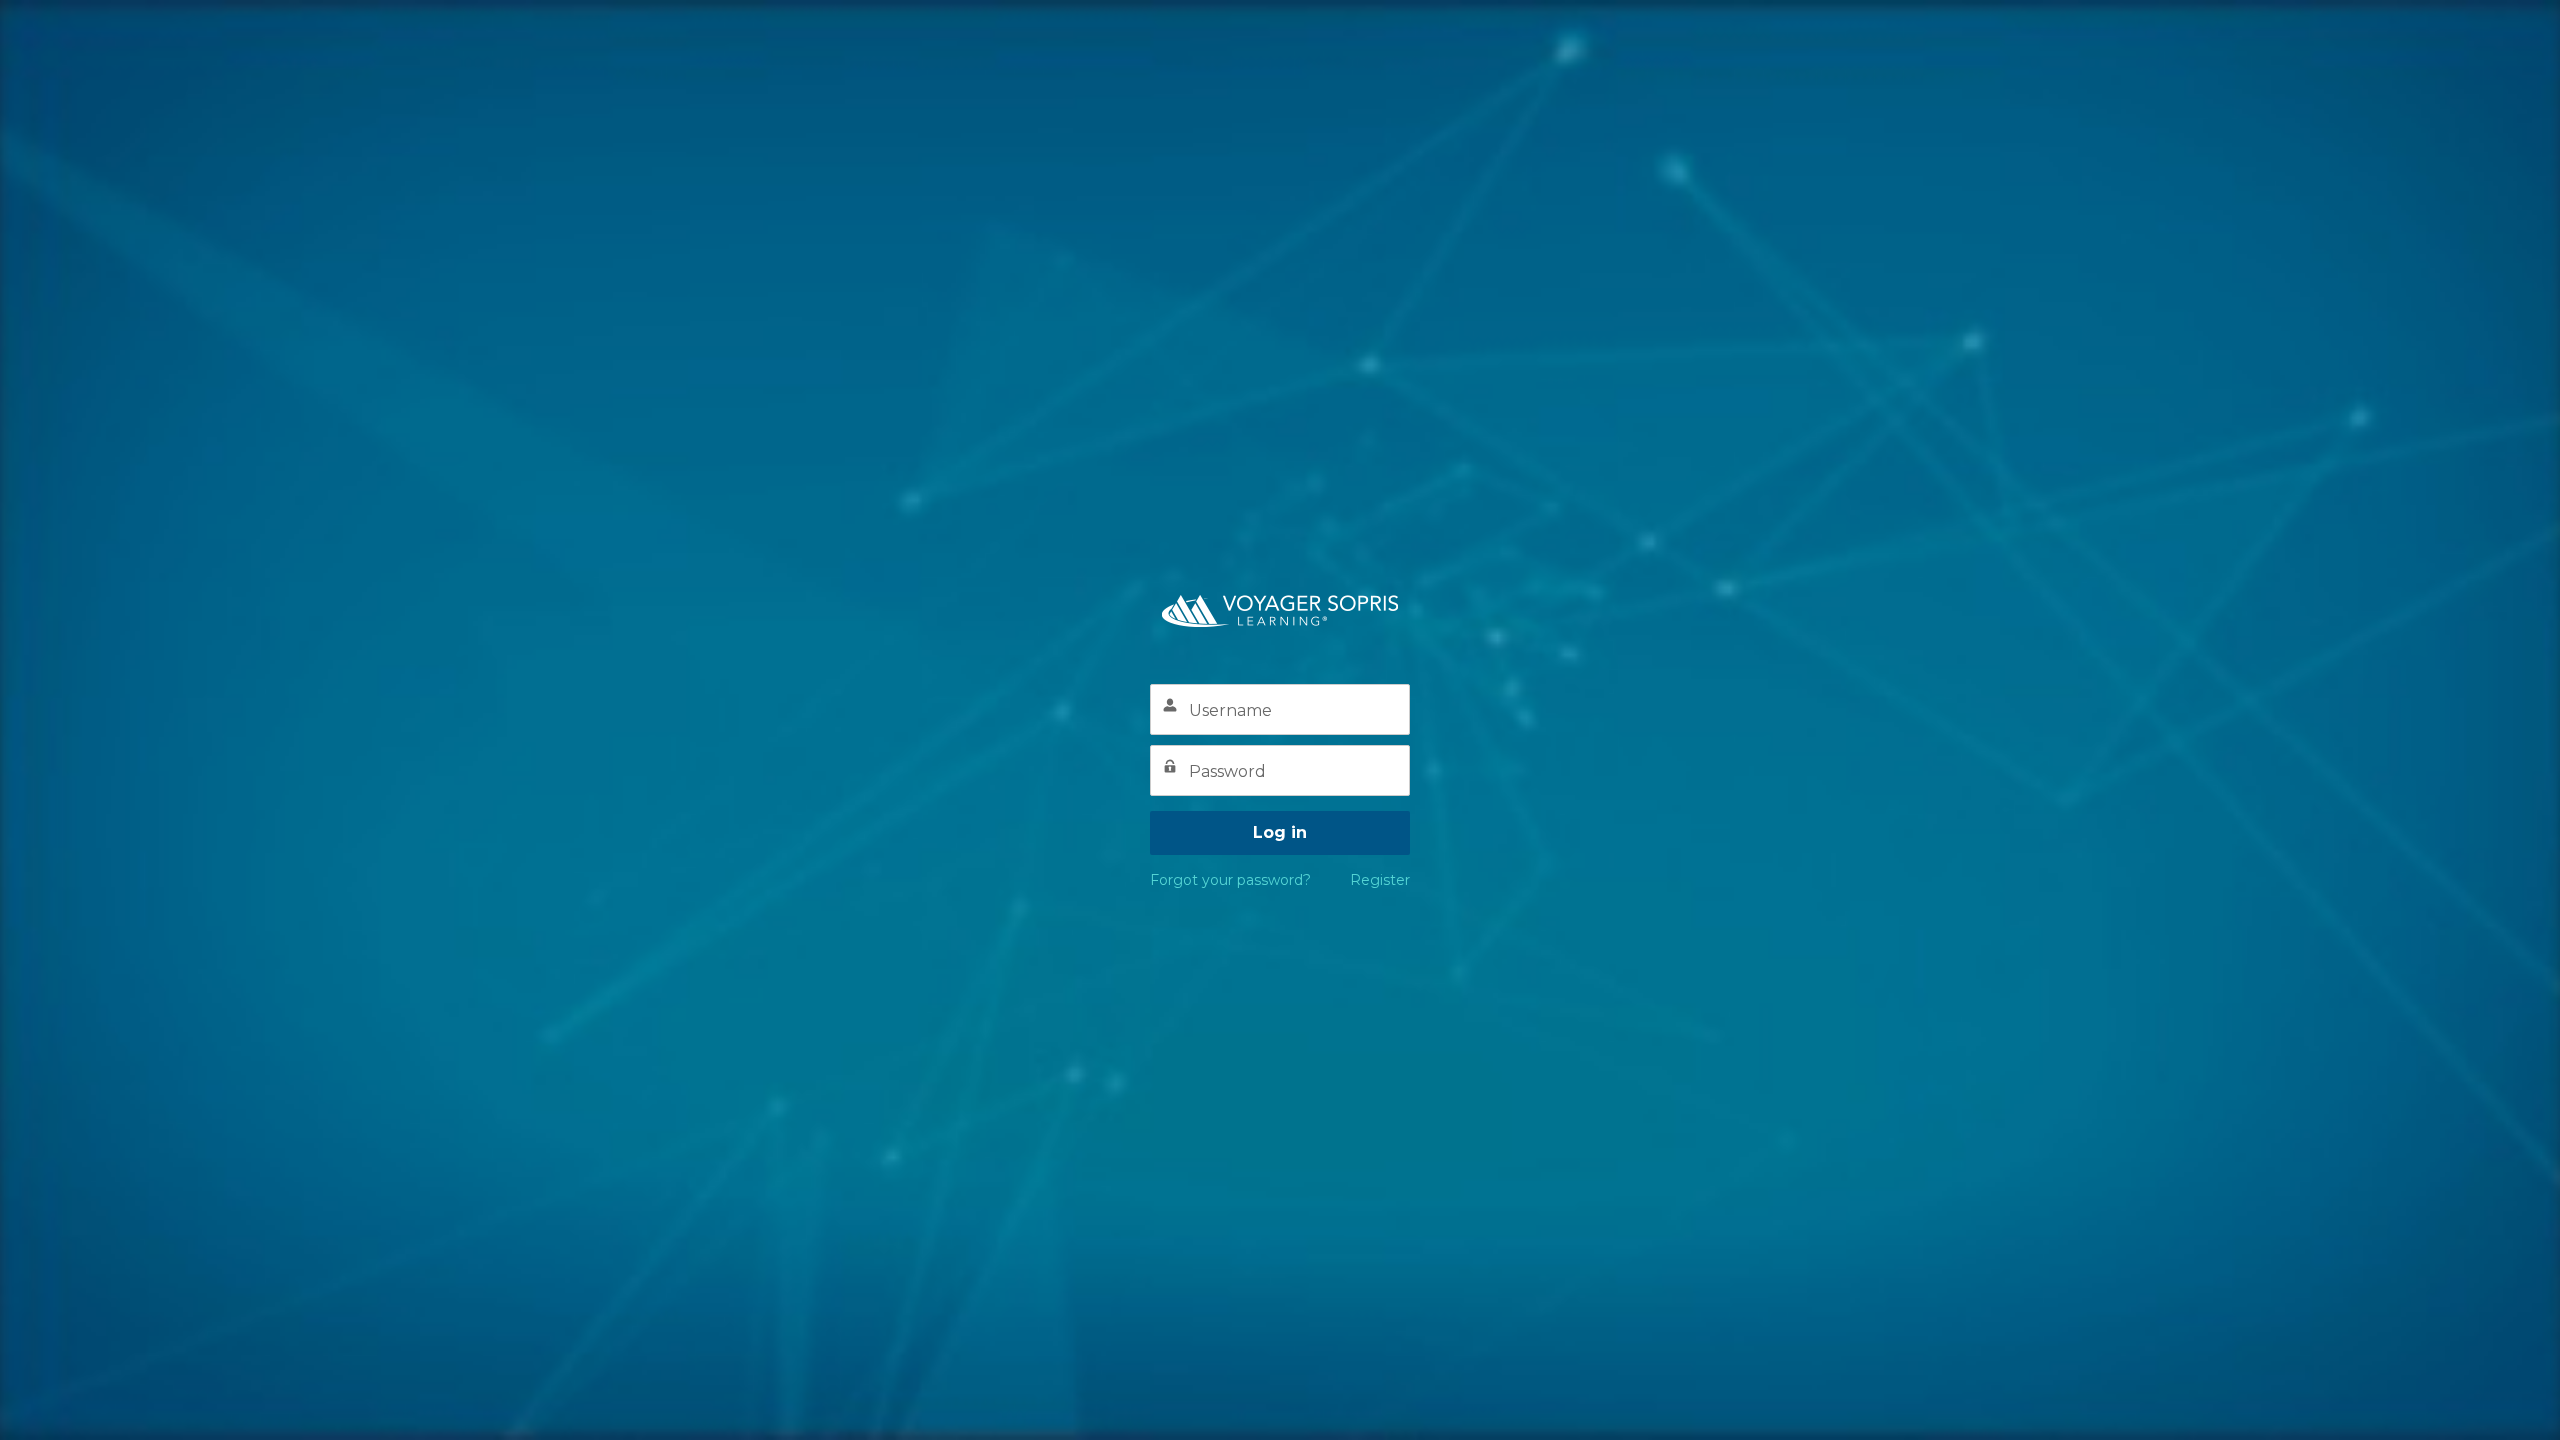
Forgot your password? (1230, 880)
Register (1380, 880)
